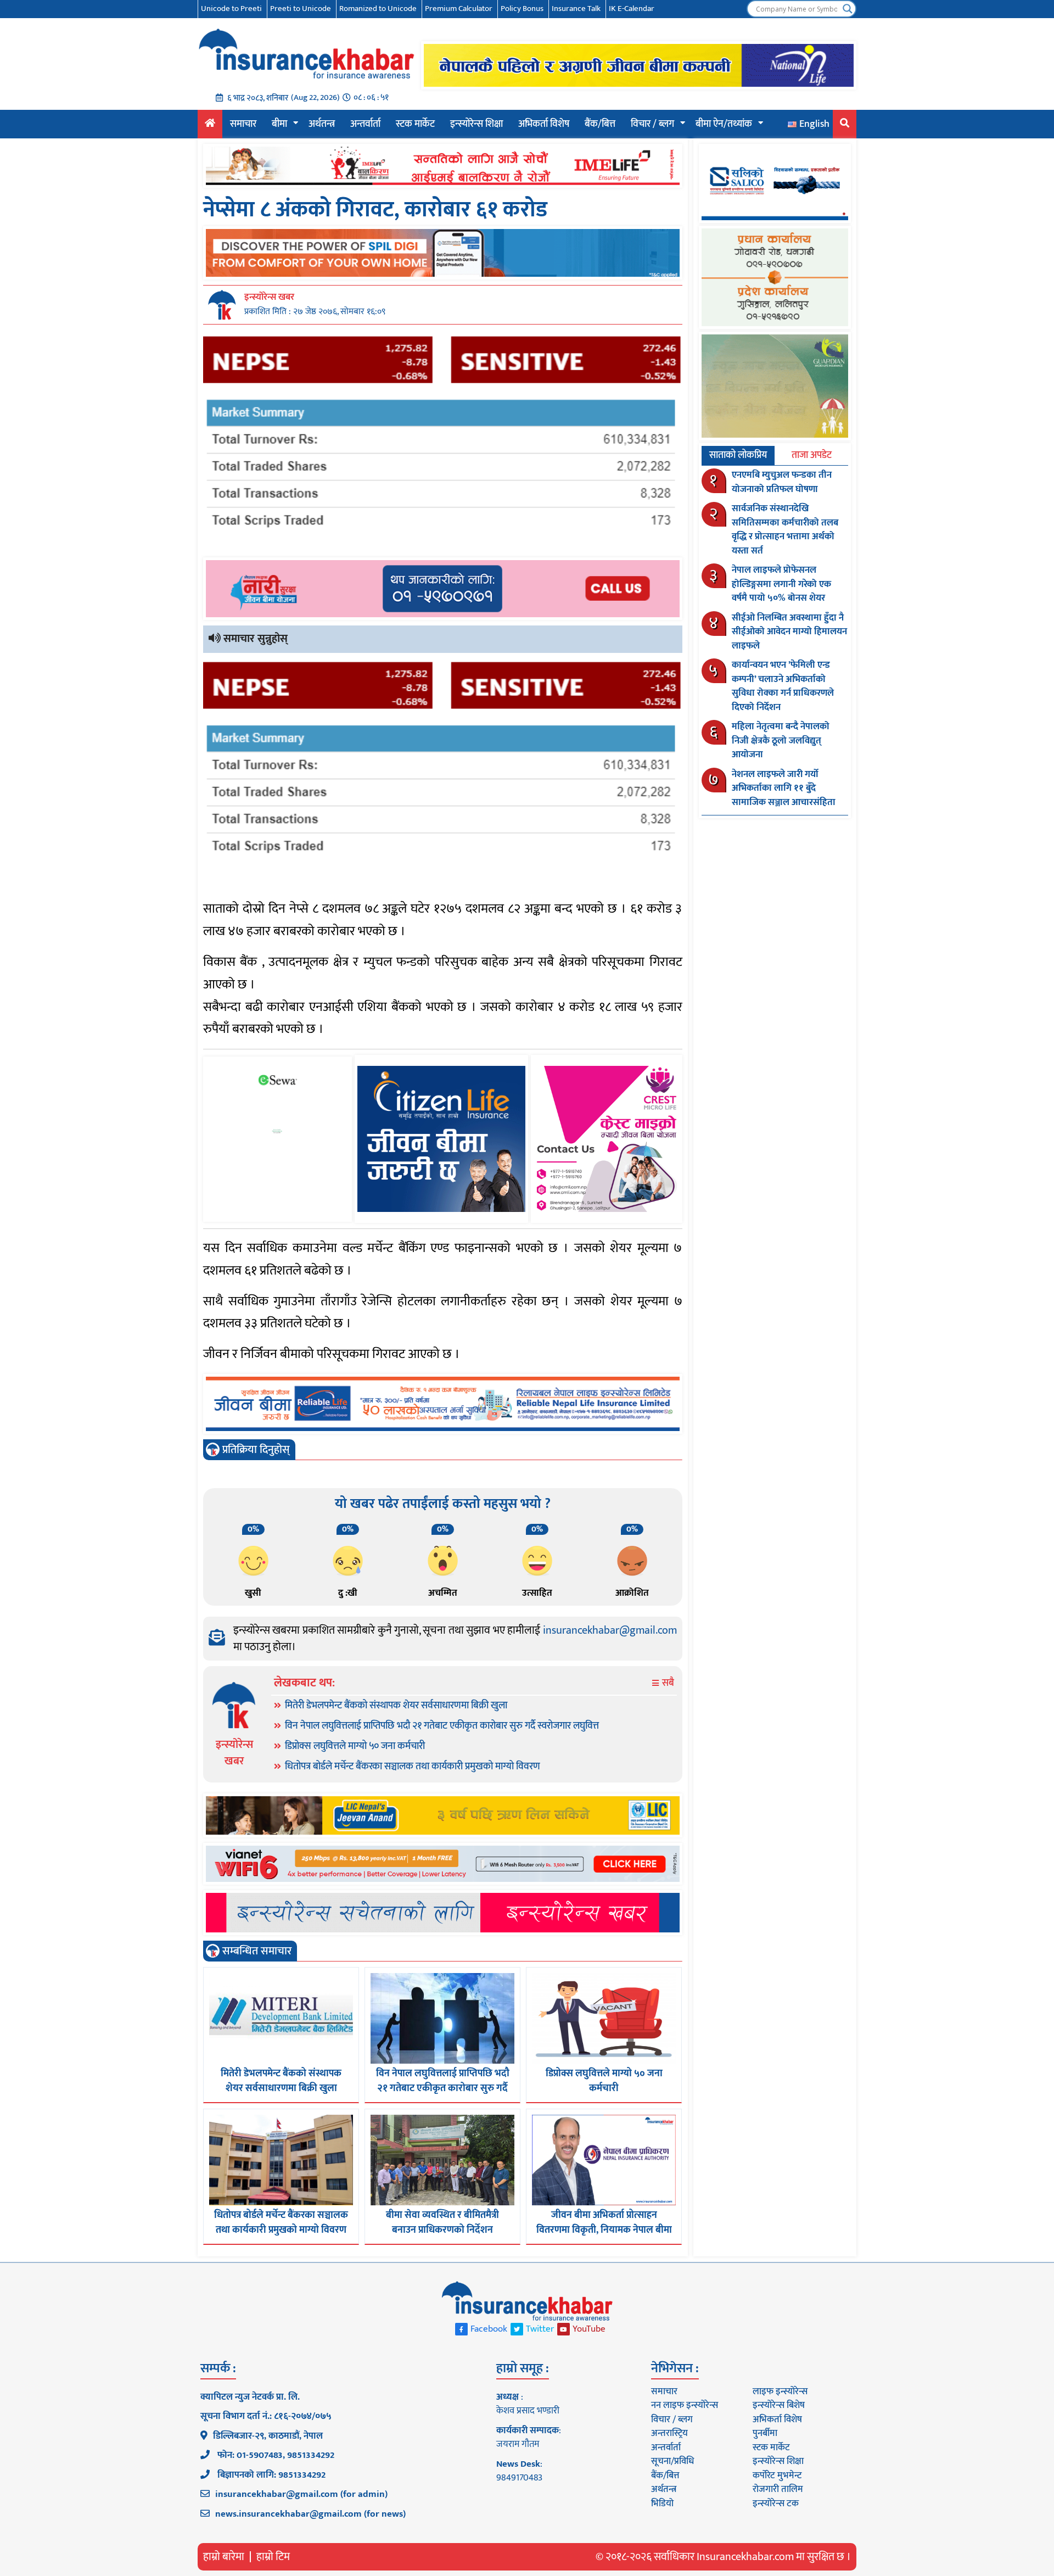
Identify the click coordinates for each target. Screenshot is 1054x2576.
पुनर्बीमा (765, 2433)
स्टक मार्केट (415, 124)
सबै (667, 1683)
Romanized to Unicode (378, 9)
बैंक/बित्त (600, 124)
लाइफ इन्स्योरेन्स (780, 2391)
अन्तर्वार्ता (365, 124)
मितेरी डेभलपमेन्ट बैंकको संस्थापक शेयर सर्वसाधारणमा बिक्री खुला (396, 1706)
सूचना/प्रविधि (672, 2461)
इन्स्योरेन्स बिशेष (779, 2405)
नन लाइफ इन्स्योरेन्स (685, 2405)
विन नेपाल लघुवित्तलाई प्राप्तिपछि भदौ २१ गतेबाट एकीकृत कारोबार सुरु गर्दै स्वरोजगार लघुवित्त (442, 1726)
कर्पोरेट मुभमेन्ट (777, 2476)
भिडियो (662, 2504)
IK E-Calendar (632, 9)
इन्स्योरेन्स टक (776, 2504)
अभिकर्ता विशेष (544, 124)
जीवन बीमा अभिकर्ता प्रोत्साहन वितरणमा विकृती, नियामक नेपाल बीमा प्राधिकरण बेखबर (604, 2230)
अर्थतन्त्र (322, 124)
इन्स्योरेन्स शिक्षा (476, 124)
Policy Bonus (522, 9)
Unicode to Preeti (231, 9)
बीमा (279, 124)
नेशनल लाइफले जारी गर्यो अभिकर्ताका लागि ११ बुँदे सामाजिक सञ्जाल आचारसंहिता (784, 788)
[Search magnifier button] (848, 9)
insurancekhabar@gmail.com (610, 1630)
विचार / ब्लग (652, 124)
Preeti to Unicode (301, 9)
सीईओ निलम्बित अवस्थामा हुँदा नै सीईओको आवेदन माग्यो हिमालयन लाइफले (789, 632)
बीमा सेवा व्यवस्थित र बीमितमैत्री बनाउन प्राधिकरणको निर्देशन (442, 2223)
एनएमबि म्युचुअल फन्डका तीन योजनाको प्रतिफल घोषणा (782, 482)
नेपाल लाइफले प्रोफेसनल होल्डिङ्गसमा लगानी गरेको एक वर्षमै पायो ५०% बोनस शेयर (781, 584)
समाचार (243, 124)
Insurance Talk (576, 9)
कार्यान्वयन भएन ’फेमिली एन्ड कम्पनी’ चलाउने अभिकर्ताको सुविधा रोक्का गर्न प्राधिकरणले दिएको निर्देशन (783, 686)
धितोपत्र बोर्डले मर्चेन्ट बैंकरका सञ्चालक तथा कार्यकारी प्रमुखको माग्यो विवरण (413, 1767)
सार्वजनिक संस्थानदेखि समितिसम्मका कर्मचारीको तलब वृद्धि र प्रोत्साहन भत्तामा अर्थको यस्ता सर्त (785, 530)
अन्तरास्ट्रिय (669, 2433)
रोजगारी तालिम (778, 2489)
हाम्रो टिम (273, 2557)
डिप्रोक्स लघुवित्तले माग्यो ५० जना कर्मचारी (355, 1746)
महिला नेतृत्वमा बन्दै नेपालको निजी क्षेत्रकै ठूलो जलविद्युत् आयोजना (781, 741)
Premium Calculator (459, 9)
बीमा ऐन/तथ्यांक (724, 124)
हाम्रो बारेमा (224, 2557)
